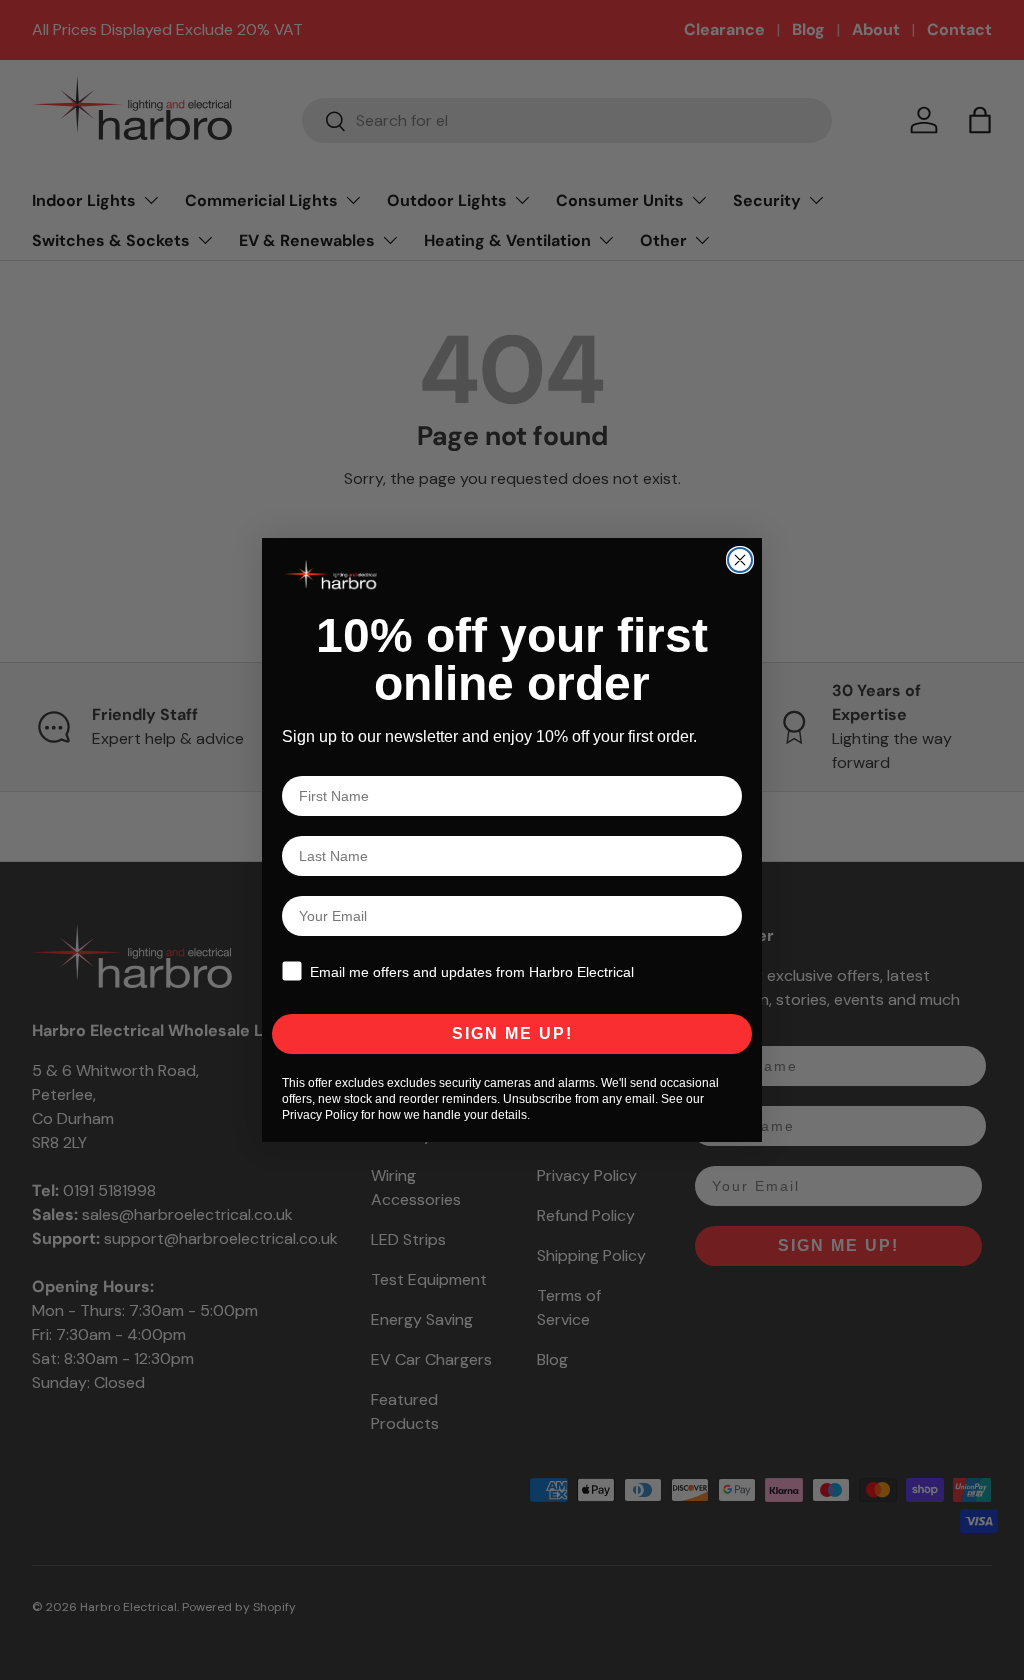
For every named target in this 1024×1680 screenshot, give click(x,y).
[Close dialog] (740, 560)
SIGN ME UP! (512, 1033)
